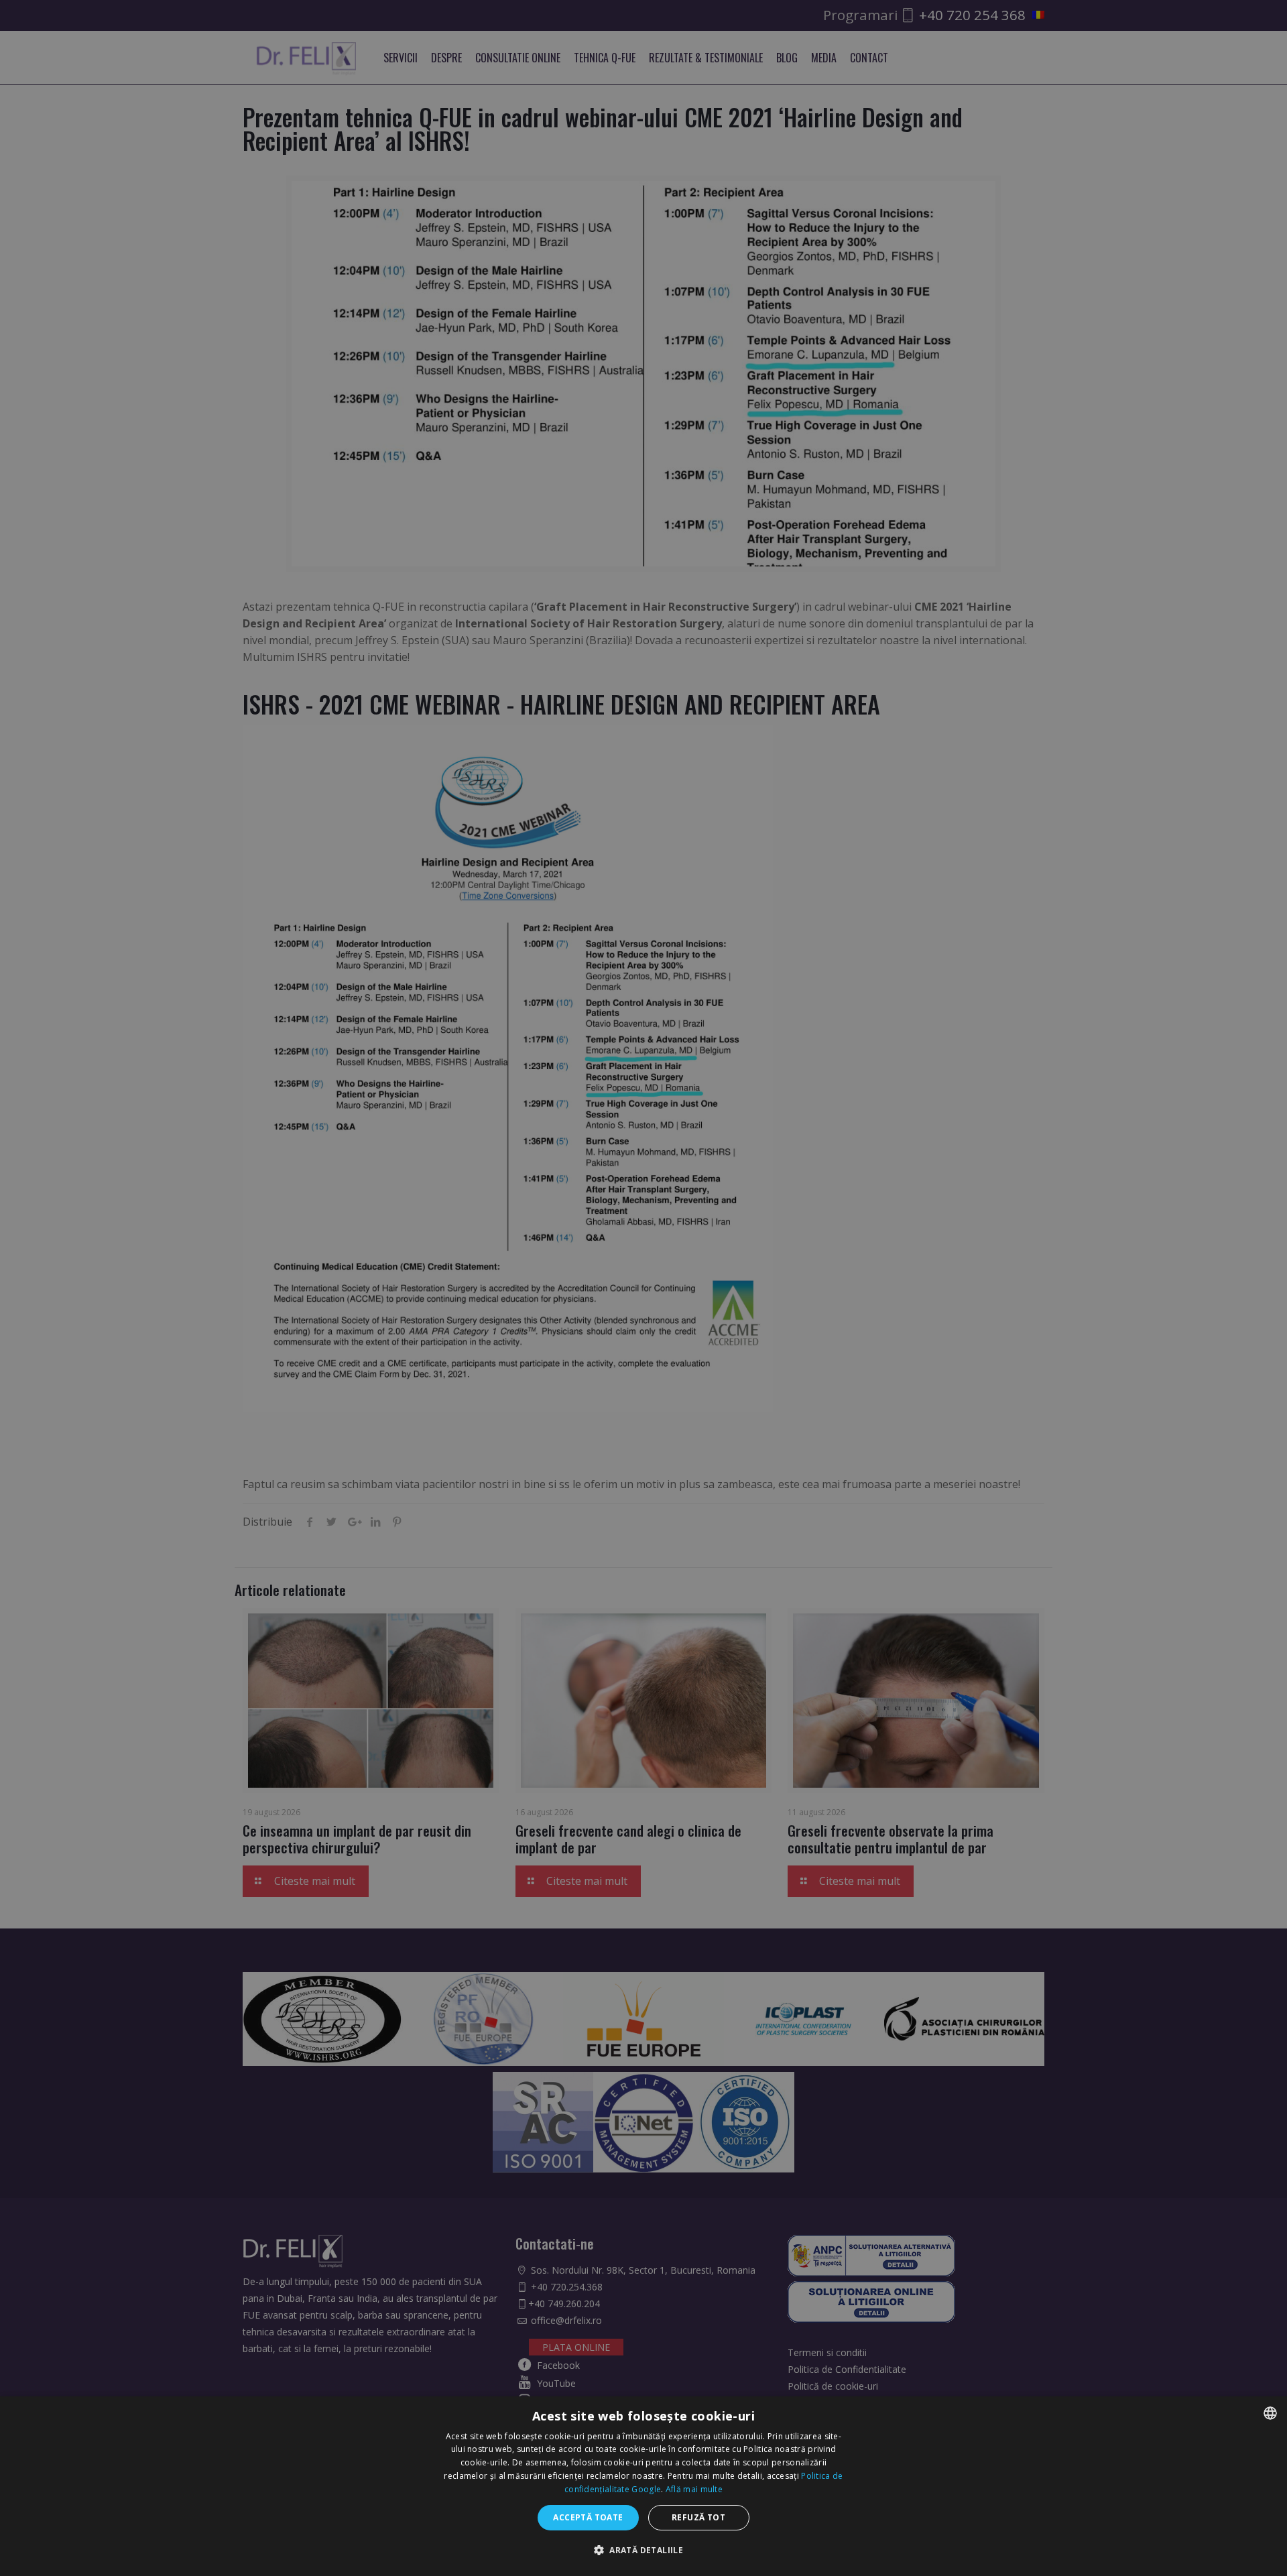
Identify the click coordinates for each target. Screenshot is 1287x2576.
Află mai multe (694, 2489)
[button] (643, 2550)
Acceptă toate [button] (588, 2517)
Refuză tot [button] (698, 2517)
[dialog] (643, 2486)
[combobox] (1270, 2413)
